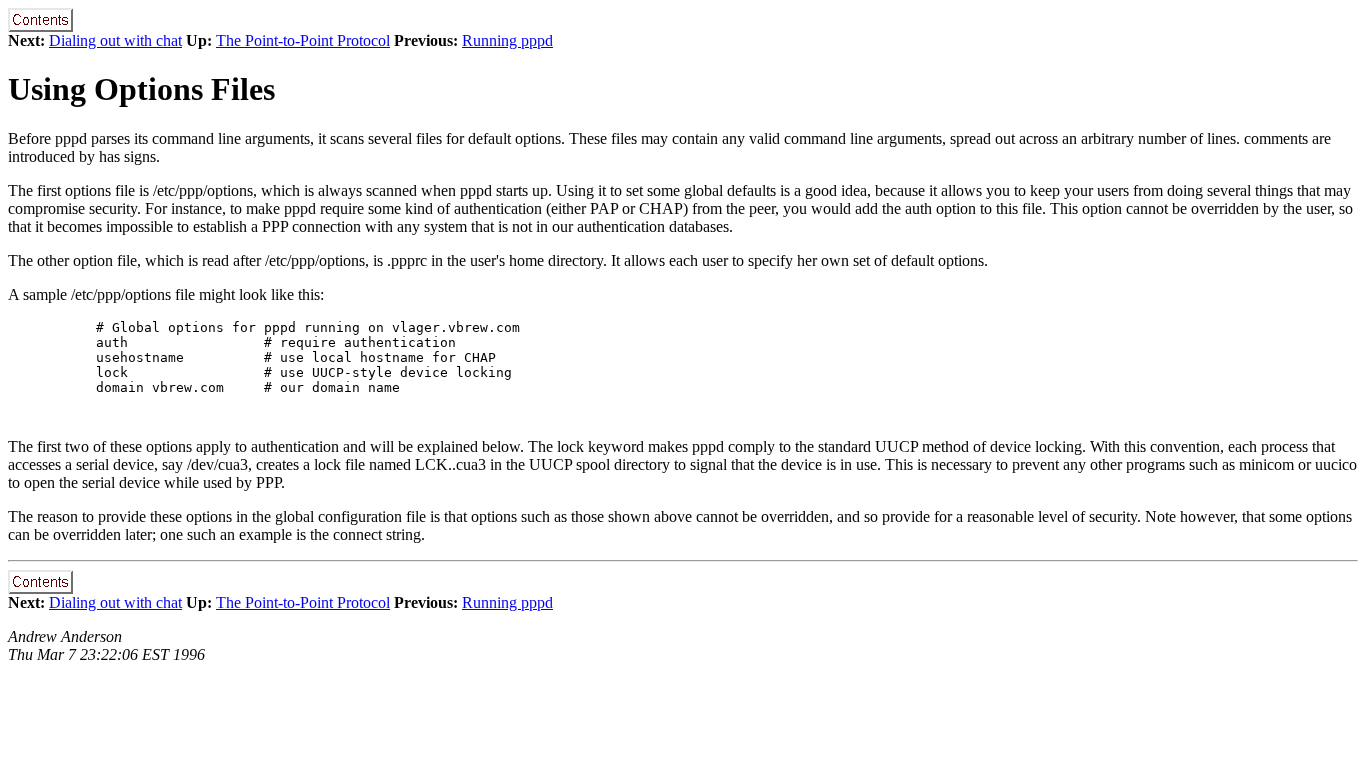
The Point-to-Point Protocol (303, 40)
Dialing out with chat (115, 40)
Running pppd (507, 40)
